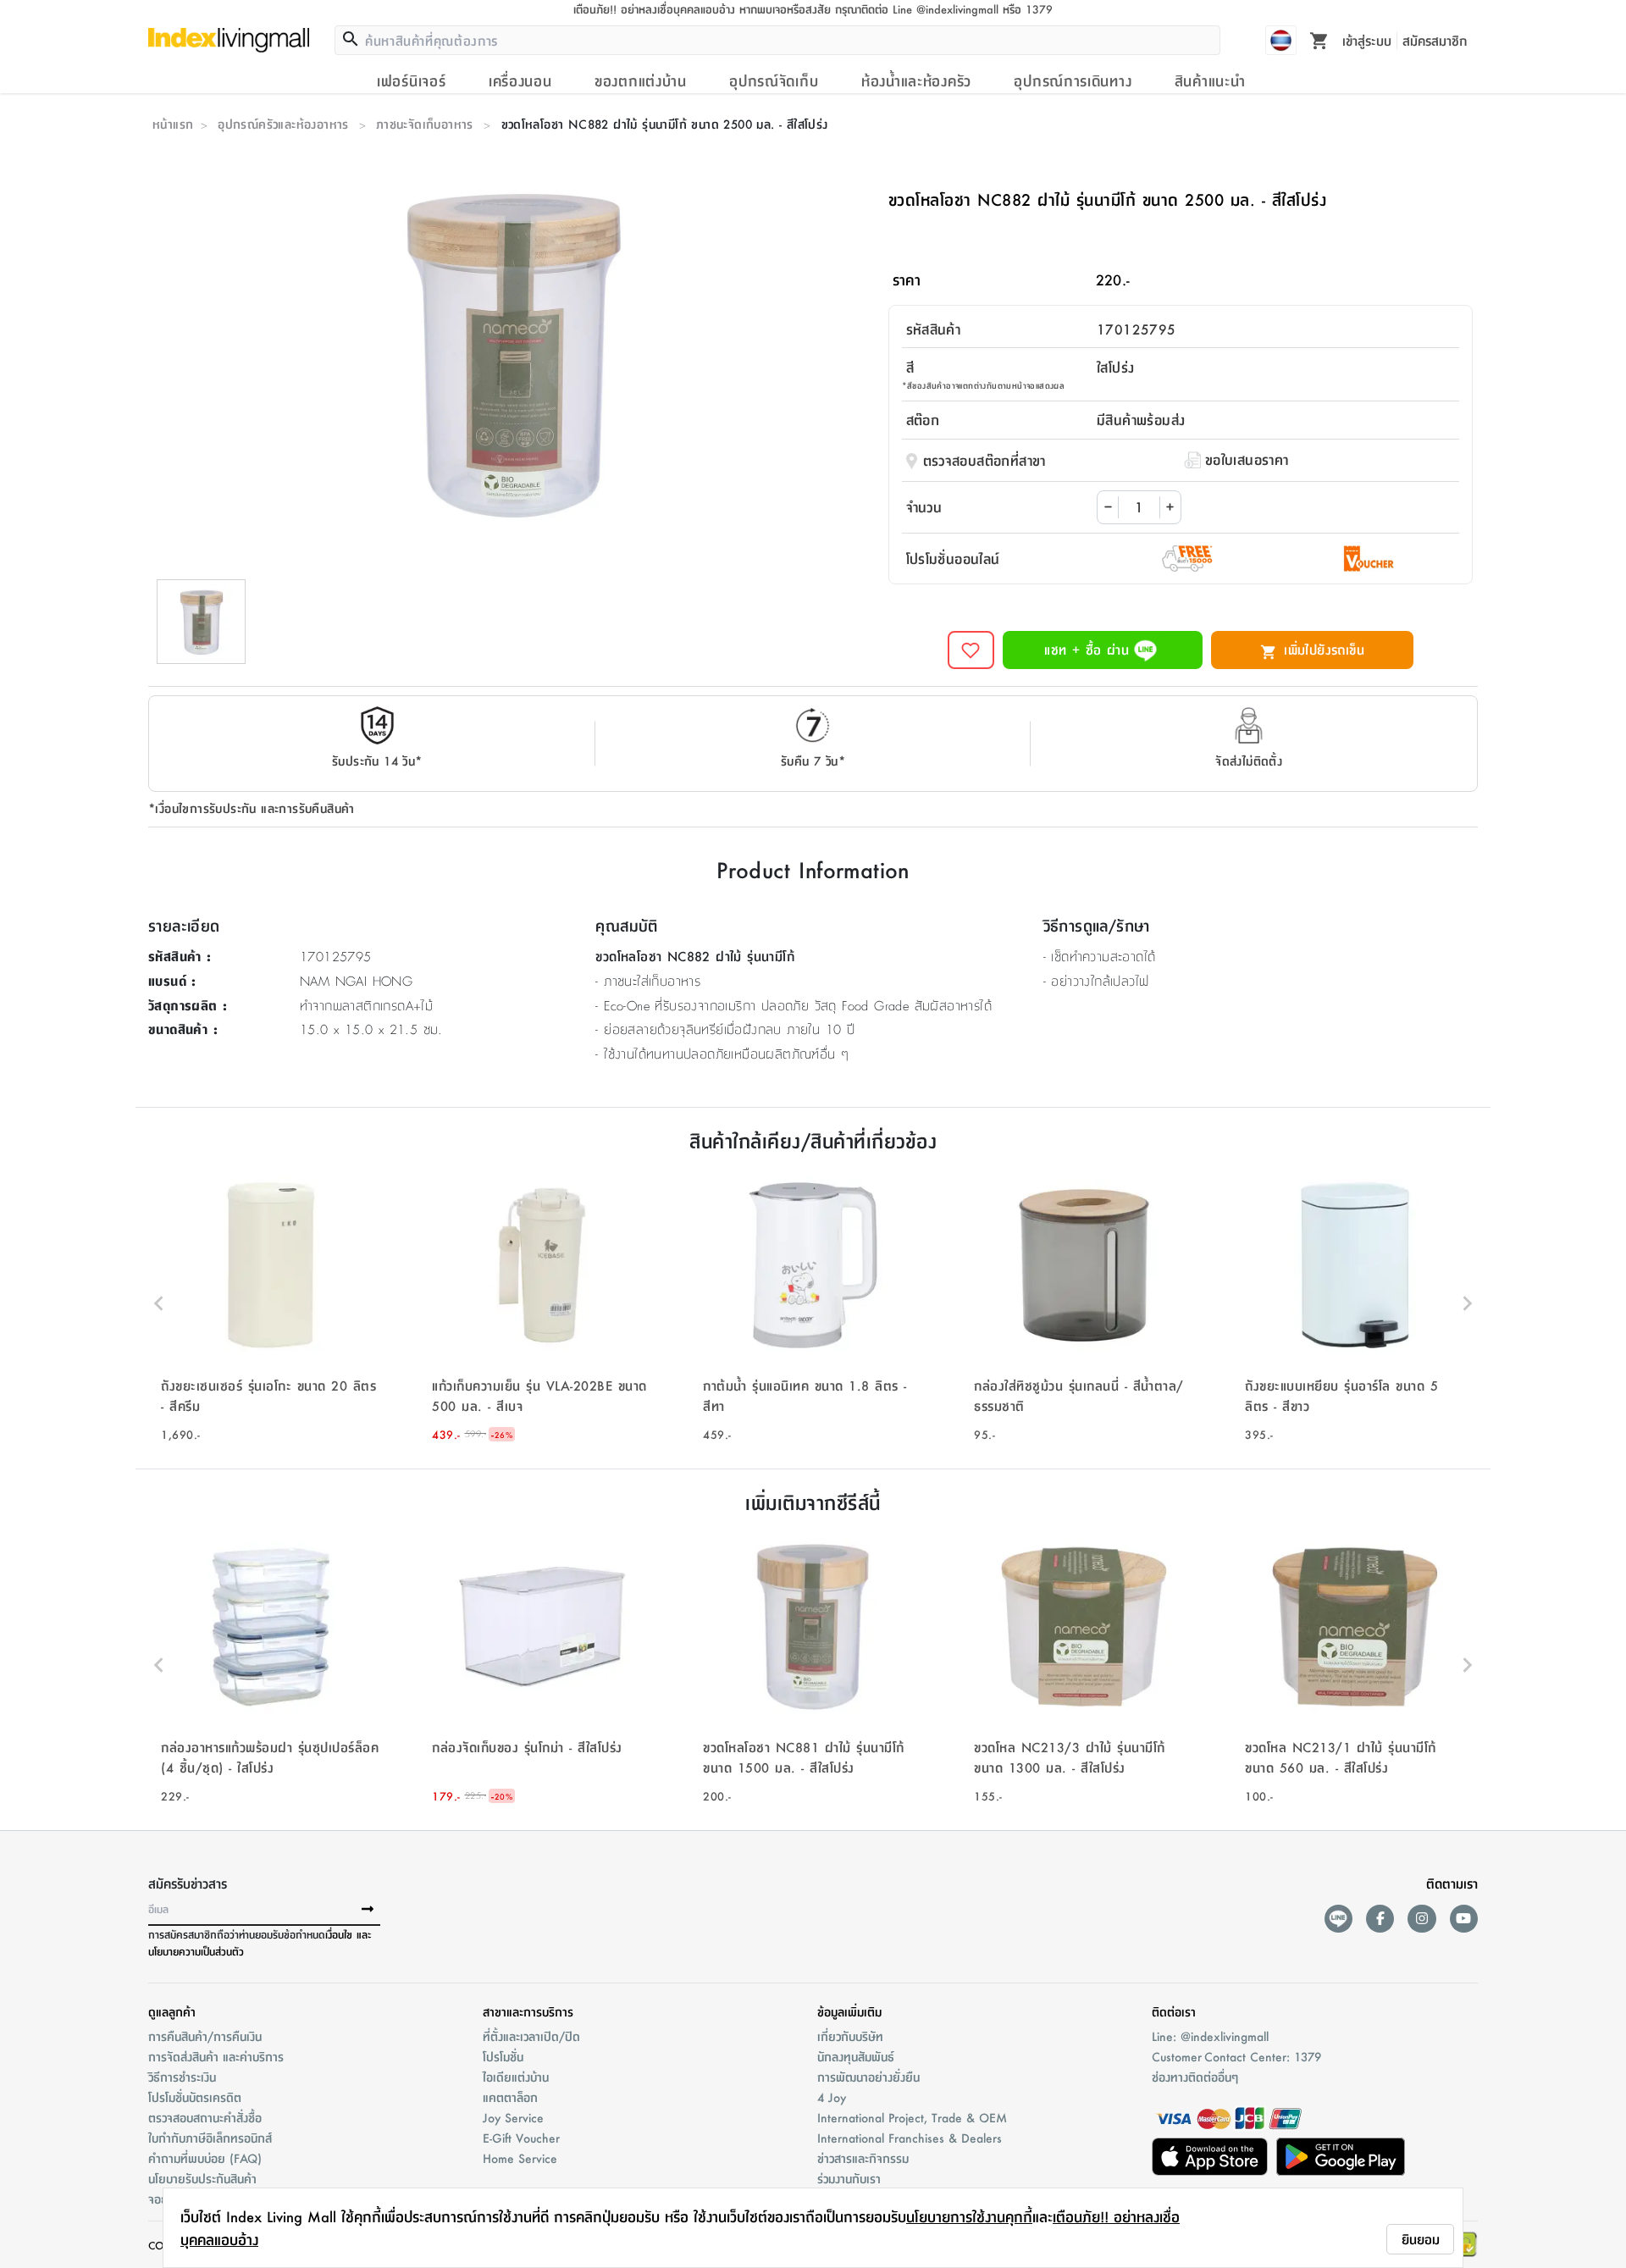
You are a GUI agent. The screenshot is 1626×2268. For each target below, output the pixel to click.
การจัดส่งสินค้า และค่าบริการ (216, 2056)
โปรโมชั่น (503, 2056)
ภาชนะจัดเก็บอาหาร (425, 124)
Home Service (520, 2158)
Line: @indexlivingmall (1210, 2036)
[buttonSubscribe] (368, 1910)
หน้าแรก (173, 124)
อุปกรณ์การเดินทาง (1073, 80)
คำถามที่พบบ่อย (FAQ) (205, 2158)
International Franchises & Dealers (910, 2138)
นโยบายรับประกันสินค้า (202, 2178)
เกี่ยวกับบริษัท (850, 2036)
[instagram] (1421, 1919)
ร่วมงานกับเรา (849, 2178)
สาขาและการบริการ (528, 2011)
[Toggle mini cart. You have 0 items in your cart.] (1319, 40)
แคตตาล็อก (510, 2097)
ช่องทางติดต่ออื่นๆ (1195, 2077)
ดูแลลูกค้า (172, 2011)
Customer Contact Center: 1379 (1236, 2056)
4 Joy (832, 2097)
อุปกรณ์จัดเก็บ (774, 80)
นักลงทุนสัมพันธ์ (856, 2056)
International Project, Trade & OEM (912, 2117)
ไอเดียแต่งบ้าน (516, 2077)
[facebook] (1380, 1919)
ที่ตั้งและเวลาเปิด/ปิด (531, 2036)
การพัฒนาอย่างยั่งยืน (868, 2077)
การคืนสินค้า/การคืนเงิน (205, 2036)
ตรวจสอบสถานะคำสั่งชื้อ (205, 2117)
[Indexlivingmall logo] (229, 40)
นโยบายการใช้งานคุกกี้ (969, 2216)
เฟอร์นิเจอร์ (411, 80)
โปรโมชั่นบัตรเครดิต (195, 2097)
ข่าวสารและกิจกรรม (863, 2158)
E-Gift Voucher (521, 2138)
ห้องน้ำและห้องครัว (916, 80)
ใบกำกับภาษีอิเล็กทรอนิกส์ (210, 2138)
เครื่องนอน (520, 80)
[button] (271, 1303)
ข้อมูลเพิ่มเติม (849, 2011)
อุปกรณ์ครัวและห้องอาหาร (283, 124)
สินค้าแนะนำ (1210, 80)
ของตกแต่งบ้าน (641, 80)
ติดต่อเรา (1174, 2011)
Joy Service (513, 2117)
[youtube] (1464, 1919)
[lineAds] (1338, 1919)
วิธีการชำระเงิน (182, 2077)
